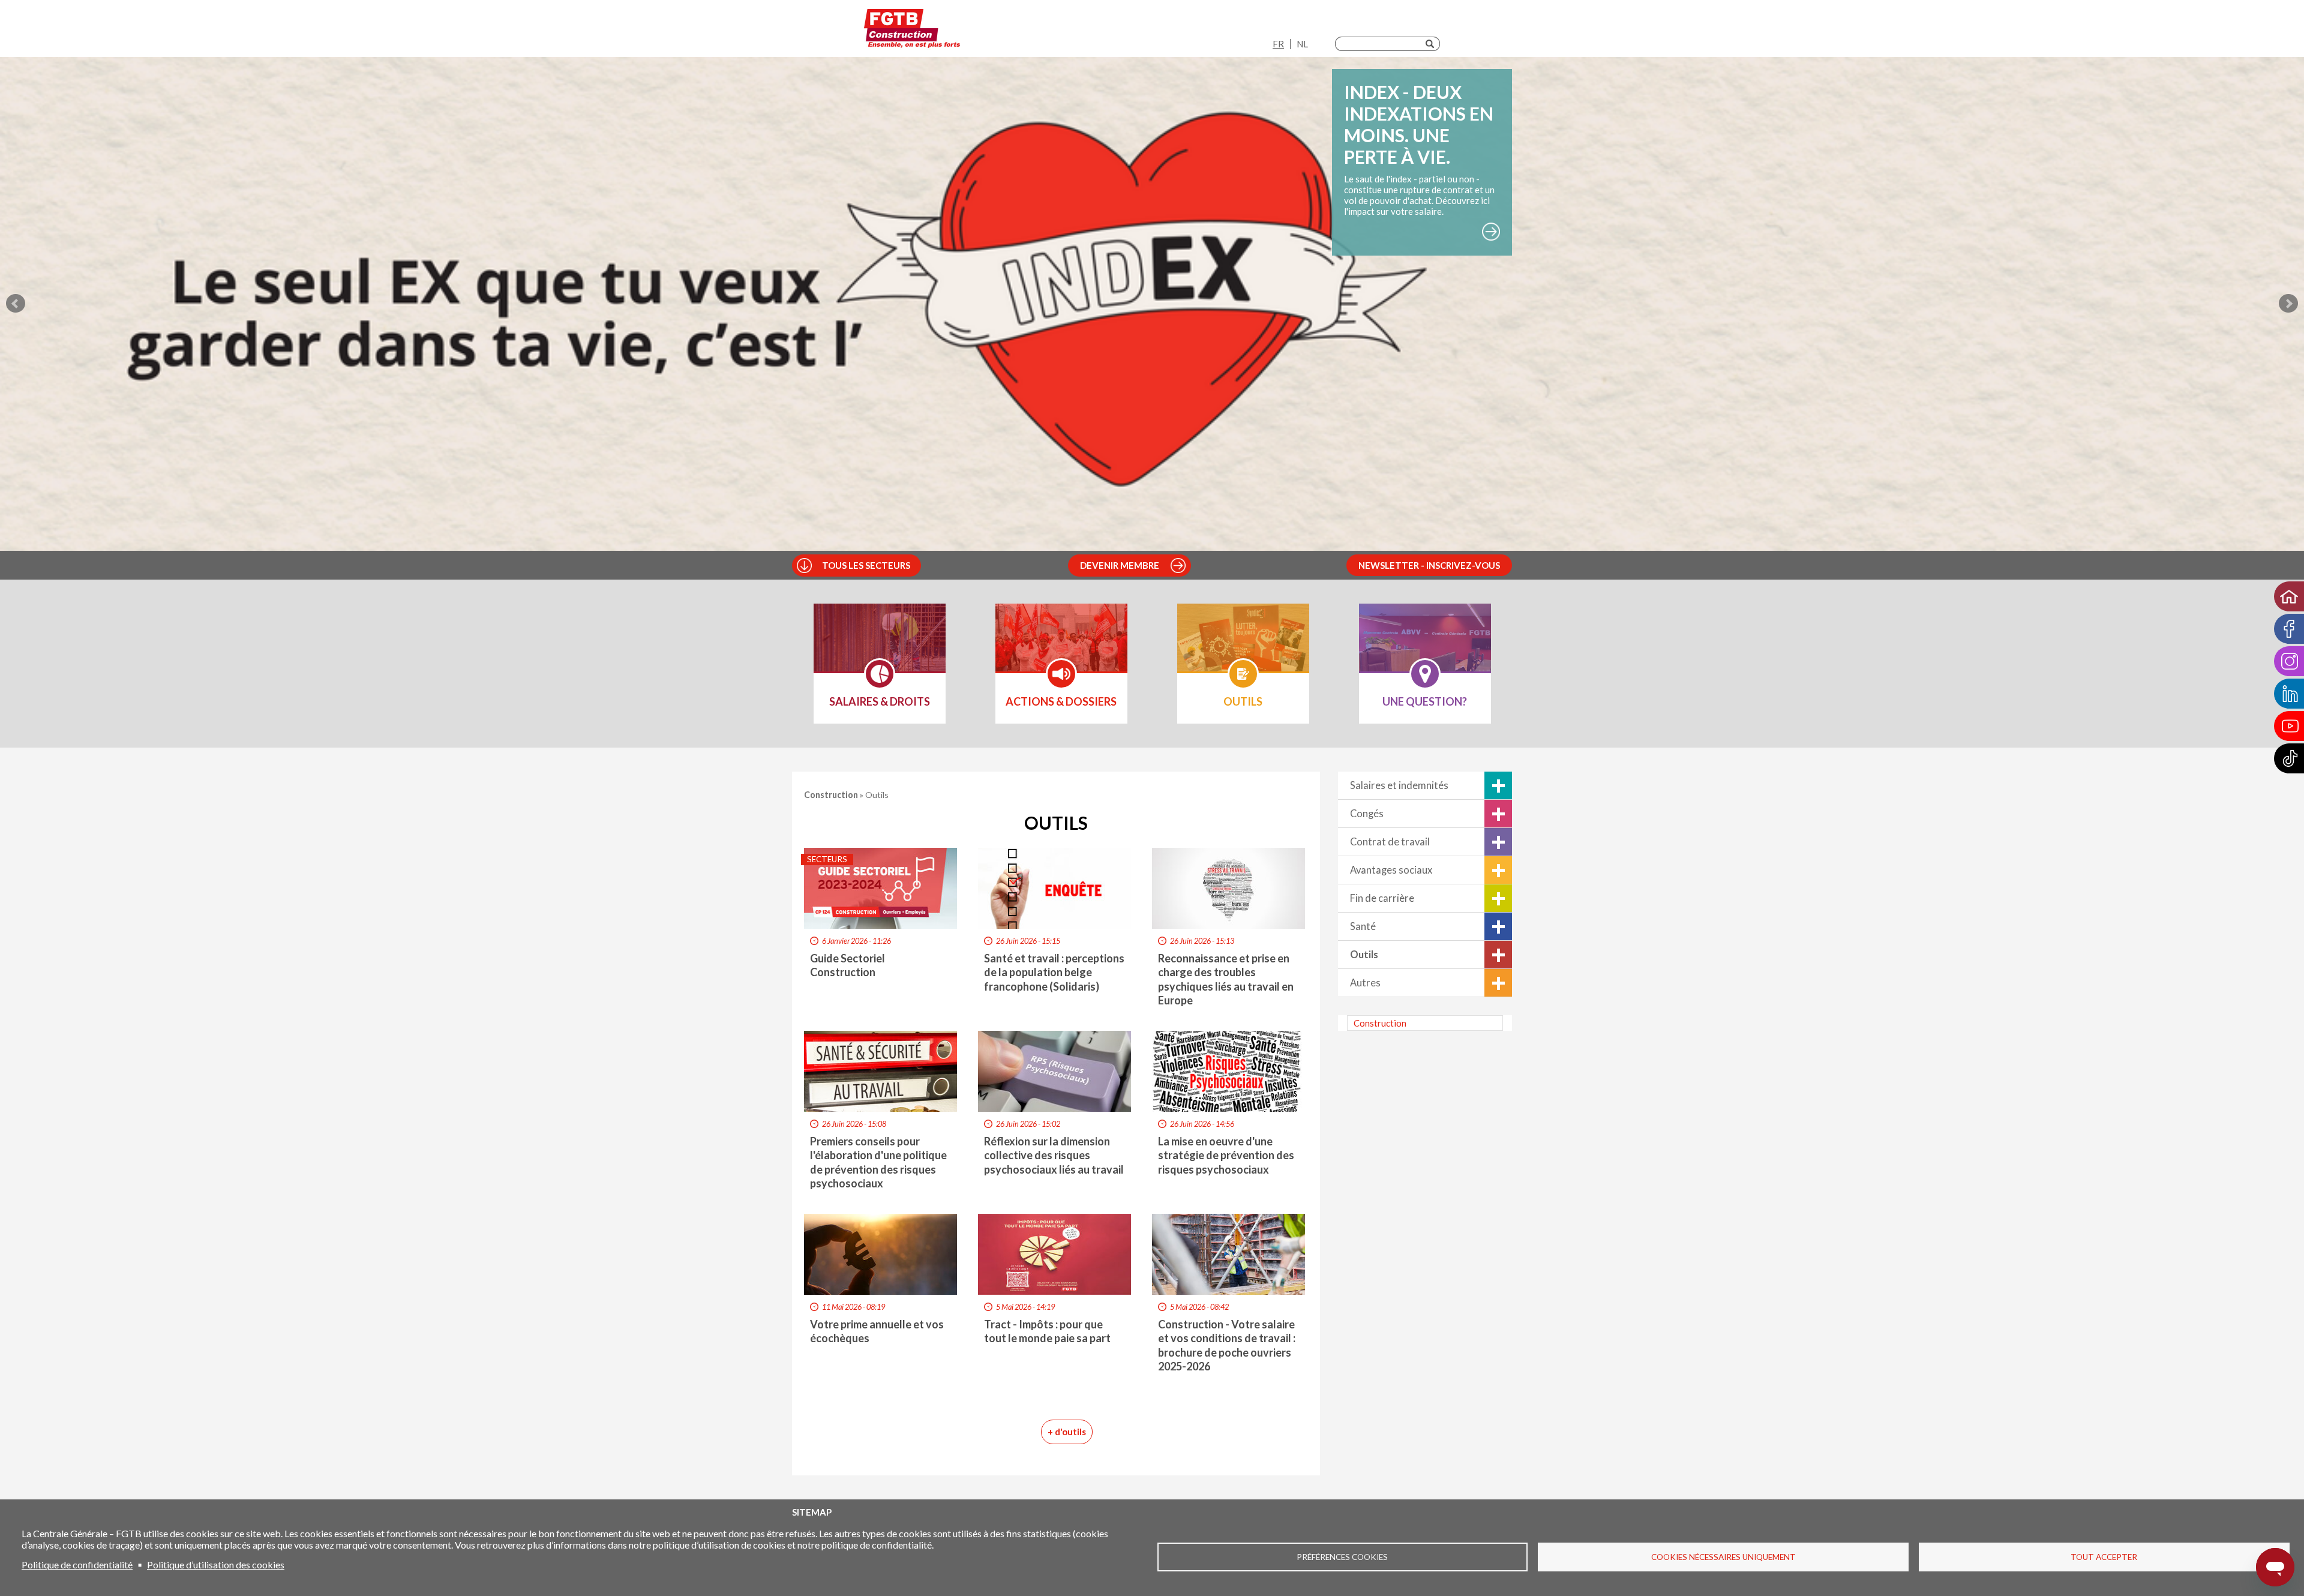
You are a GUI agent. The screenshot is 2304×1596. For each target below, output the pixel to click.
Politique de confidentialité (77, 1564)
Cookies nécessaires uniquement (1723, 1557)
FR (1278, 44)
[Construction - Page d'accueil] (912, 31)
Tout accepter (2104, 1557)
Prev (16, 304)
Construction (1380, 1023)
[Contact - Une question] (1425, 646)
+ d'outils (1067, 1432)
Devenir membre (1120, 565)
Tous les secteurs (866, 565)
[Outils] (1243, 646)
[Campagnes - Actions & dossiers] (1061, 646)
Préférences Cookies (1342, 1557)
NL (1302, 44)
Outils (1364, 955)
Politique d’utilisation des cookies (216, 1564)
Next (2288, 304)
